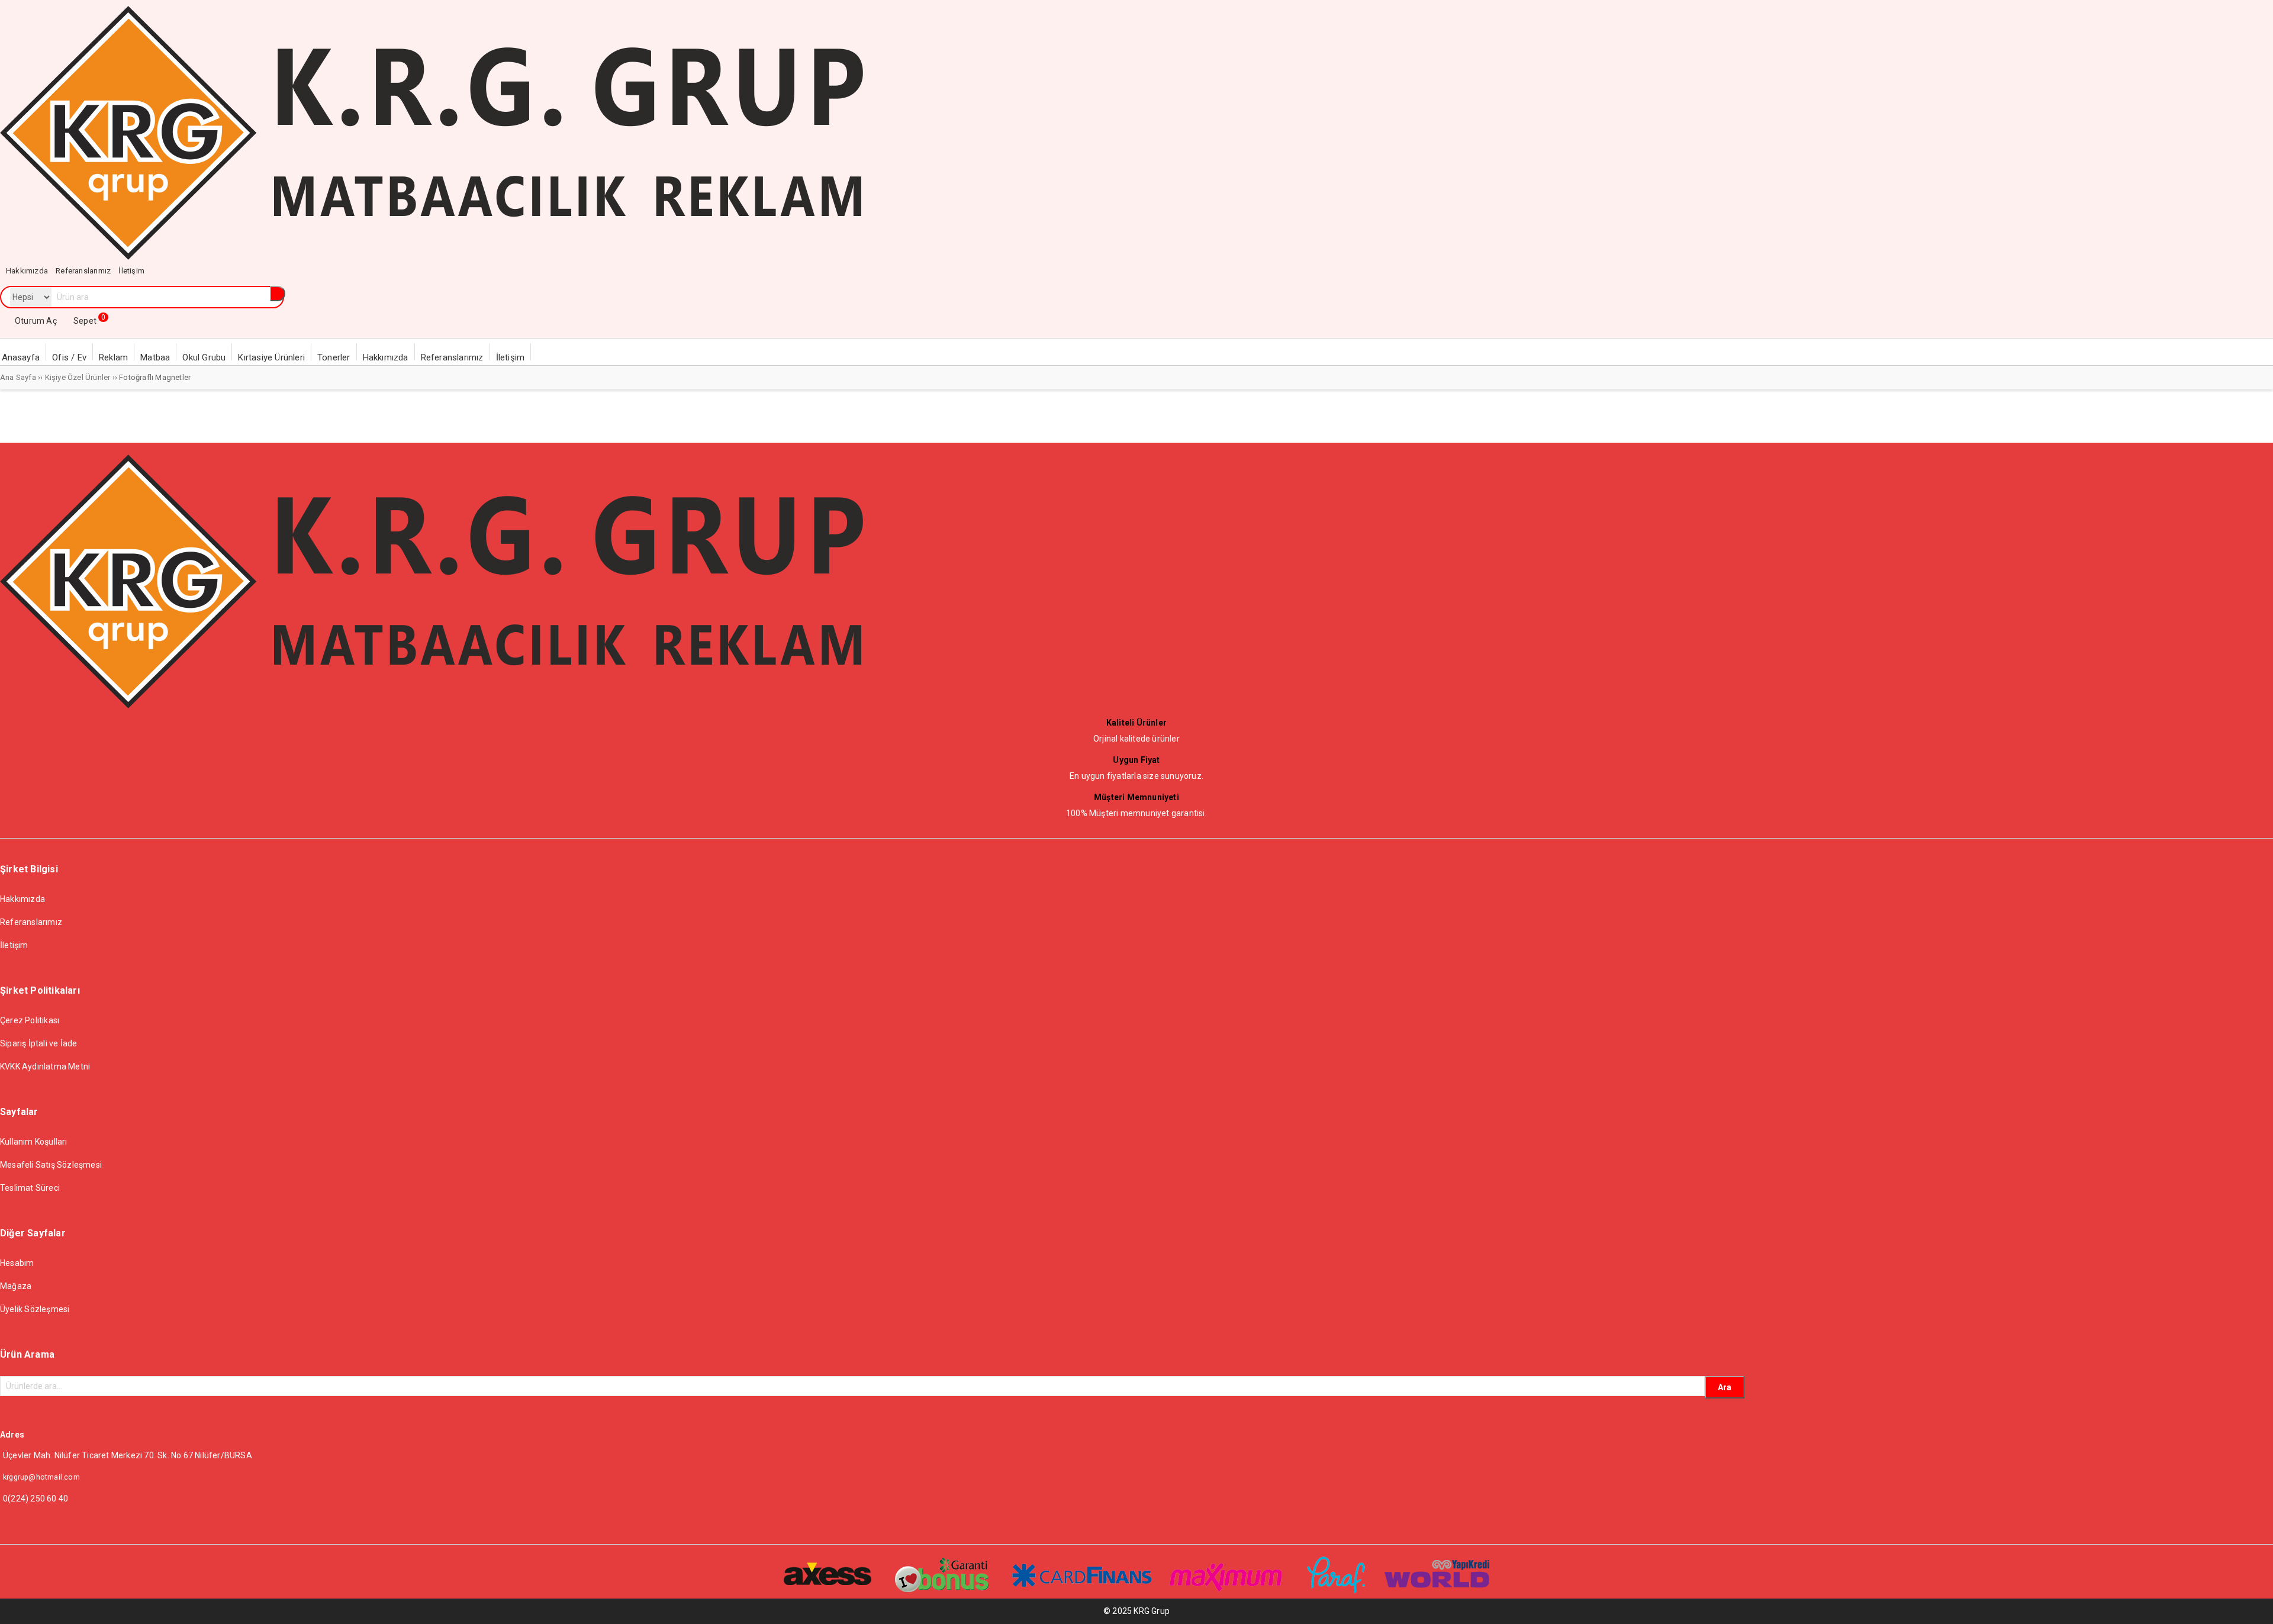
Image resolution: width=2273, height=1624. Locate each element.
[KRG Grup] (432, 257)
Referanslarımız (31, 922)
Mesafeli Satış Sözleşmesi (51, 1165)
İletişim (14, 945)
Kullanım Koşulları (34, 1142)
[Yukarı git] (2252, 1603)
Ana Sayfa (18, 377)
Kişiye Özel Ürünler (78, 377)
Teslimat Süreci (30, 1188)
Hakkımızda (22, 899)
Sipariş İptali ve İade (38, 1043)
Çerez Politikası (30, 1020)
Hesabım (17, 1263)
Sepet (89, 321)
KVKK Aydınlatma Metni (45, 1066)
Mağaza (16, 1286)
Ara (1725, 1387)
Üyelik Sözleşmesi (35, 1309)
